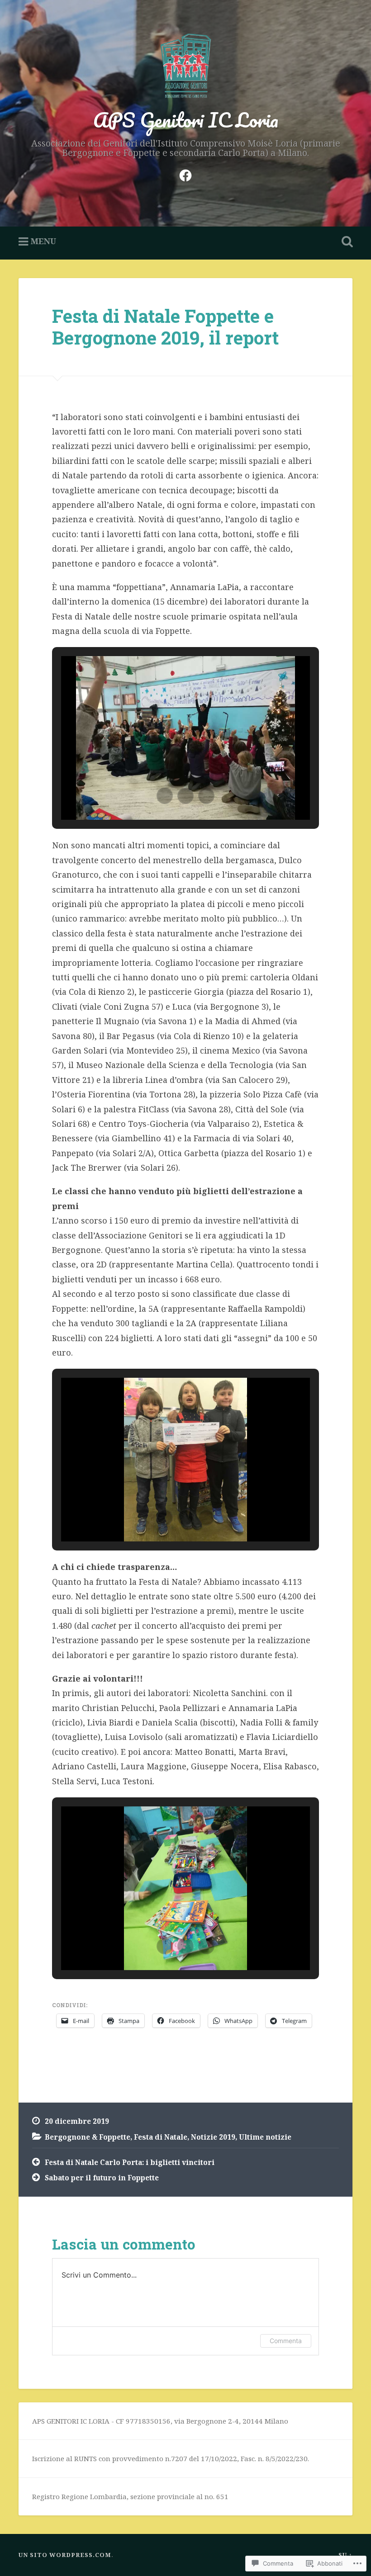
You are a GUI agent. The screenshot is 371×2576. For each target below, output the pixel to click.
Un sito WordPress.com (65, 2555)
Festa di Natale (161, 2137)
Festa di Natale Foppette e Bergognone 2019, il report (165, 327)
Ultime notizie (265, 2137)
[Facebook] (185, 174)
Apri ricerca (345, 242)
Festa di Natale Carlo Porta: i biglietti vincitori (130, 2162)
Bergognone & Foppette (88, 2137)
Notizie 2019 (213, 2137)
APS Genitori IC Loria (186, 120)
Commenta (286, 2341)
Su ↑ (345, 2555)
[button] (165, 796)
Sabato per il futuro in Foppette (102, 2178)
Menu (43, 241)
